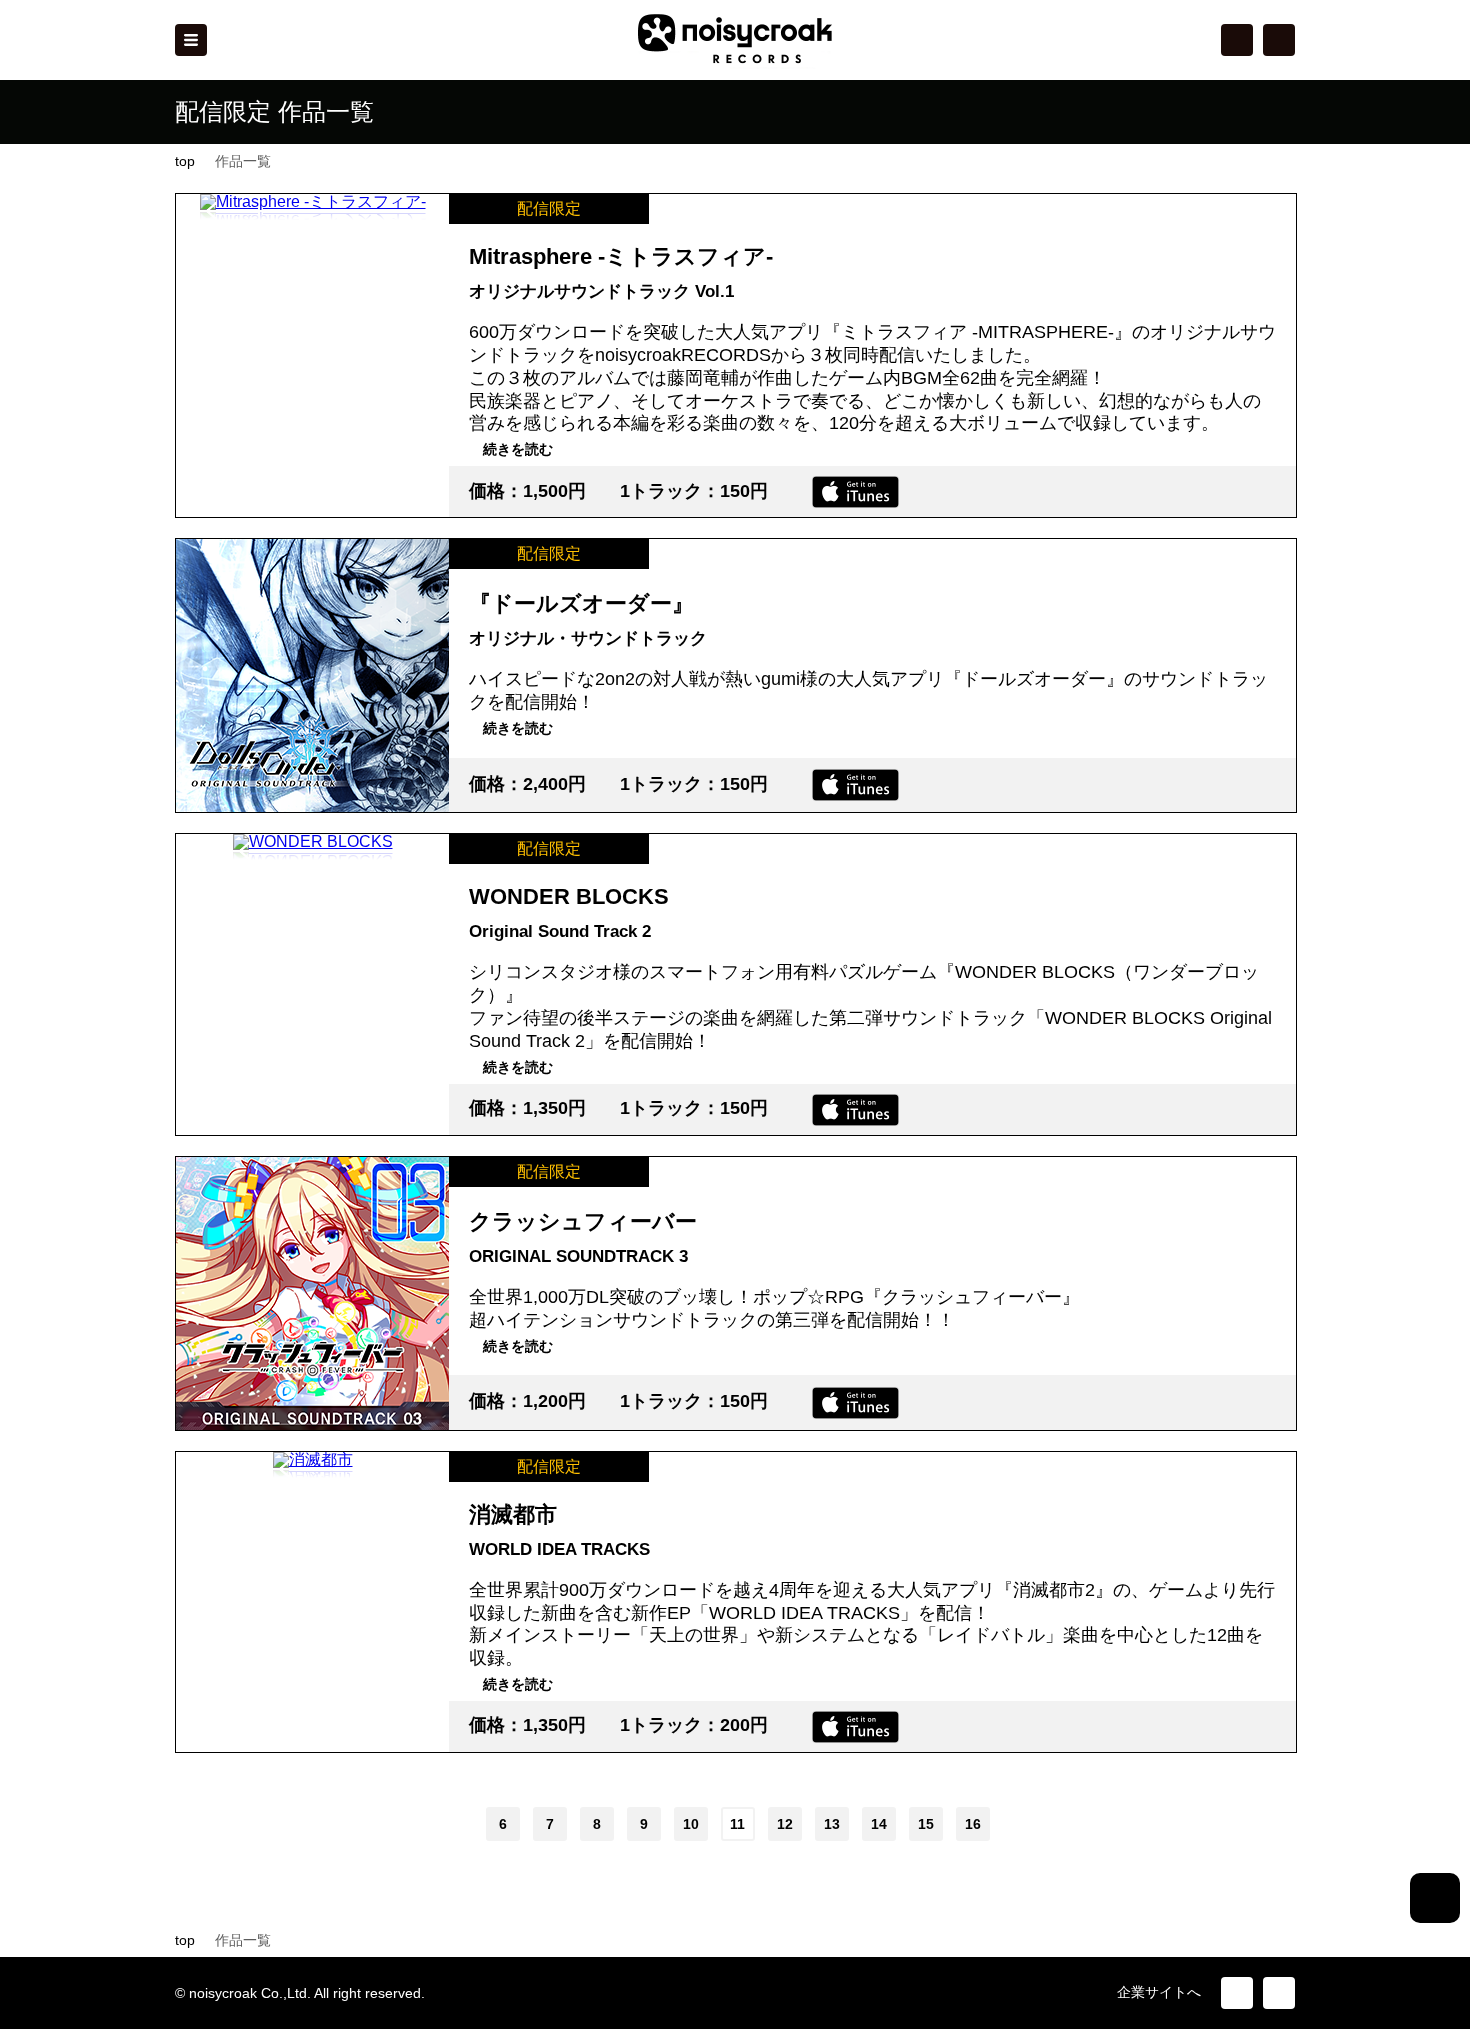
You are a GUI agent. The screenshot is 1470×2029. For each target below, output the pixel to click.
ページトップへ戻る (1435, 1898)
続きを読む (518, 449)
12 (785, 1824)
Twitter (1237, 40)
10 (691, 1824)
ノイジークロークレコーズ (735, 39)
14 (879, 1824)
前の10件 (420, 1824)
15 (926, 1824)
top (185, 161)
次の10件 (1051, 1824)
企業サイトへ (1159, 1992)
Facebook (1279, 40)
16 (973, 1824)
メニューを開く (191, 40)
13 (832, 1824)
